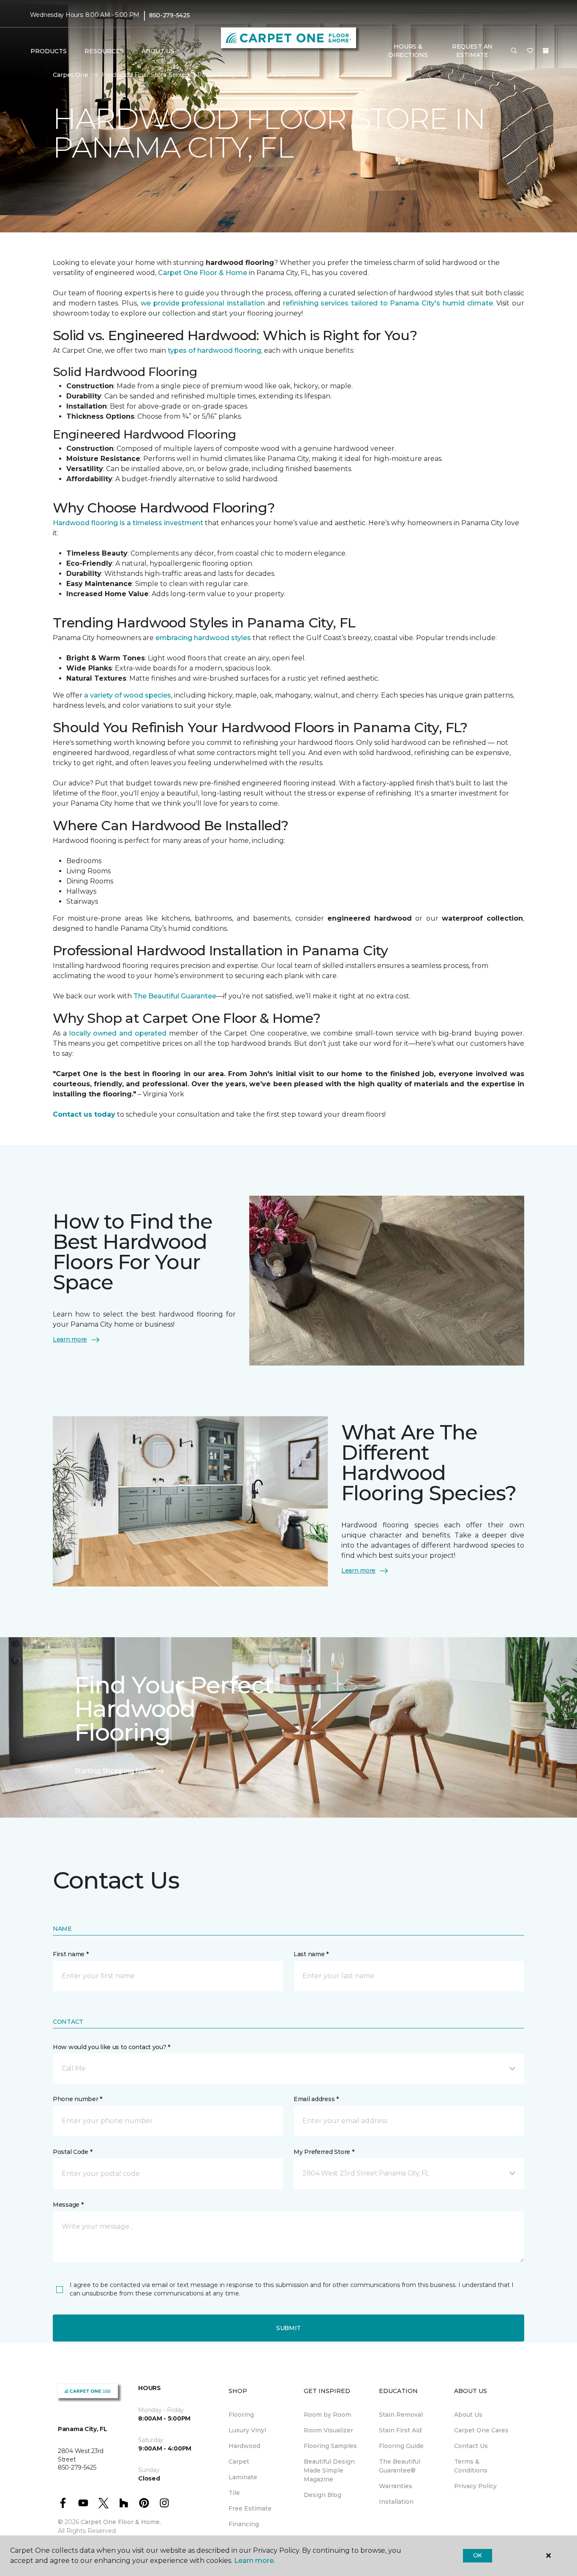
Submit (288, 2328)
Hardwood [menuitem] (244, 2446)
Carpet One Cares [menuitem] (481, 2430)
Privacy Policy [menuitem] (475, 2486)
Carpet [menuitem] (239, 2462)
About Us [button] (158, 51)
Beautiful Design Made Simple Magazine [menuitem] (329, 2470)
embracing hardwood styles (203, 638)
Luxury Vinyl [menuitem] (247, 2430)
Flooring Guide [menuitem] (401, 2446)
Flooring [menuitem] (241, 2415)
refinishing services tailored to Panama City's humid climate (388, 303)
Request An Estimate (472, 51)
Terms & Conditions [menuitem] (471, 2466)
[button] (514, 51)
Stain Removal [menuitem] (401, 2415)
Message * (68, 2205)
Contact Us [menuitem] (471, 2446)
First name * (71, 1954)
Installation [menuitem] (396, 2502)
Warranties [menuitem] (396, 2486)
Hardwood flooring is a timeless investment (128, 523)
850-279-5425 (170, 15)
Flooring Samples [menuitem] (330, 2446)
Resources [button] (104, 51)
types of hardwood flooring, (215, 350)
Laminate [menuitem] (243, 2477)
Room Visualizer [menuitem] (328, 2430)
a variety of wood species (128, 695)
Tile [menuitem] (234, 2493)
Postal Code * (72, 2152)
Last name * (311, 1954)
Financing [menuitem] (244, 2524)
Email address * (316, 2099)
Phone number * (78, 2099)
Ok (478, 2555)
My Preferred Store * (324, 2152)
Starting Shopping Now (113, 1771)
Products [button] (49, 51)
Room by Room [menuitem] (327, 2415)
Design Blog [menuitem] (323, 2495)
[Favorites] (530, 51)
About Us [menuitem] (468, 2415)
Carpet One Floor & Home (203, 273)
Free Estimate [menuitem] (250, 2508)
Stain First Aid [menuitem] (400, 2430)
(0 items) (546, 51)
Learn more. (254, 2561)
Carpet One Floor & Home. (121, 2522)
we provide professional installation (203, 303)
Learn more (70, 1339)
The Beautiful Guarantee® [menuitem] (400, 2466)
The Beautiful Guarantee (175, 996)
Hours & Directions (408, 51)
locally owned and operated (117, 1033)
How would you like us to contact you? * (112, 2047)
